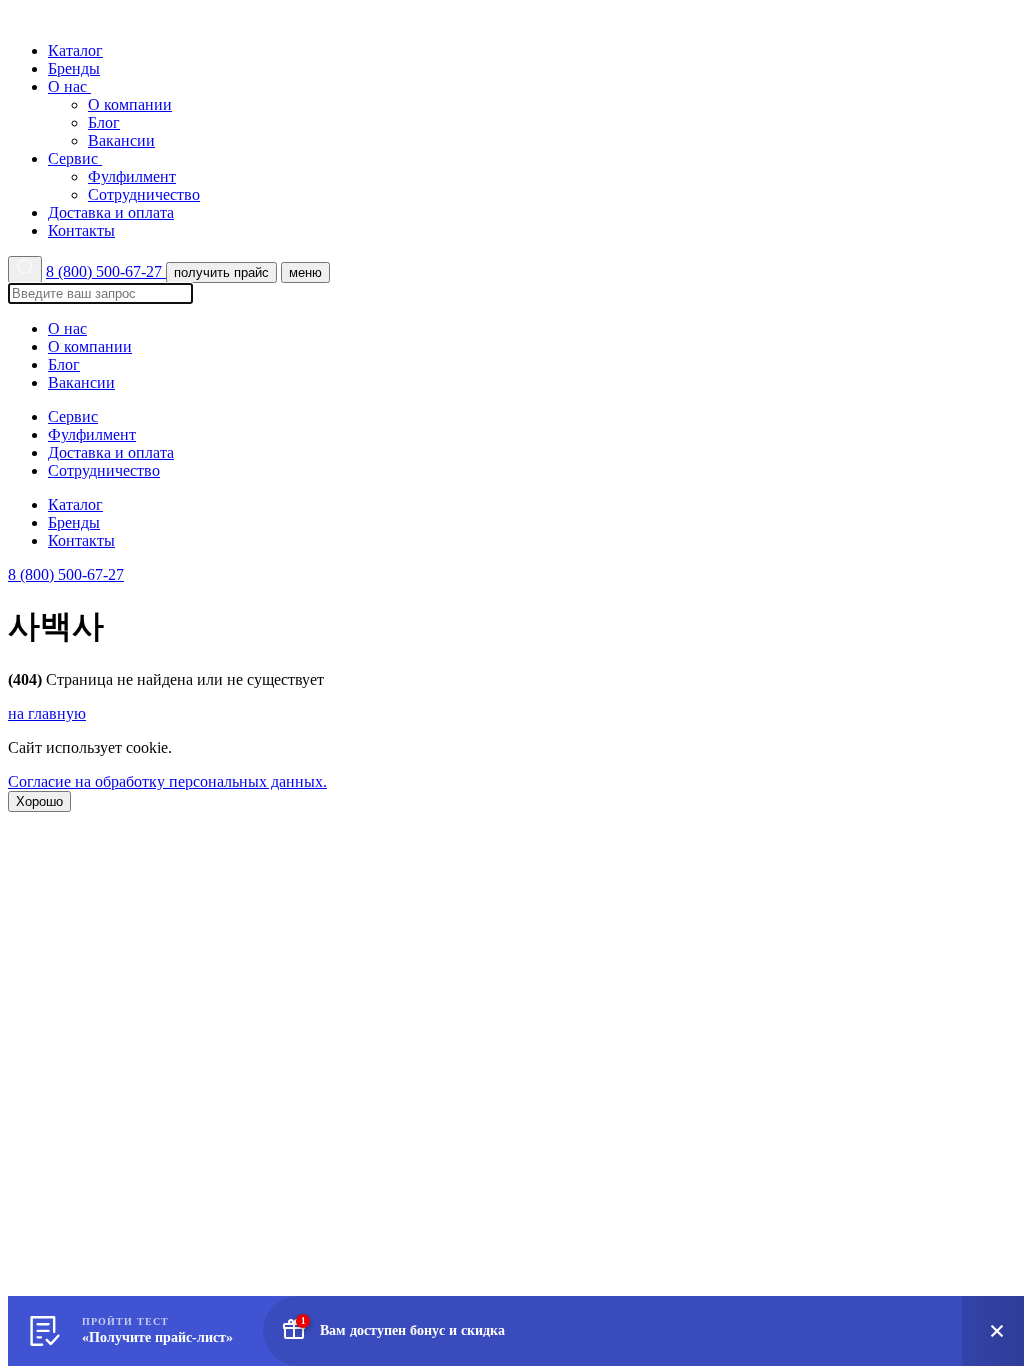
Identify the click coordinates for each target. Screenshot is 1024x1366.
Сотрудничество (144, 194)
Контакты (81, 230)
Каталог (75, 50)
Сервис (75, 158)
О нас (69, 86)
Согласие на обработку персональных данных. (167, 781)
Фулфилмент (132, 176)
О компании (130, 104)
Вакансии (121, 140)
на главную (47, 713)
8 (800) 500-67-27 (106, 271)
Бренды (74, 68)
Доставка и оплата (111, 212)
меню (305, 272)
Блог (104, 122)
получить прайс (221, 272)
